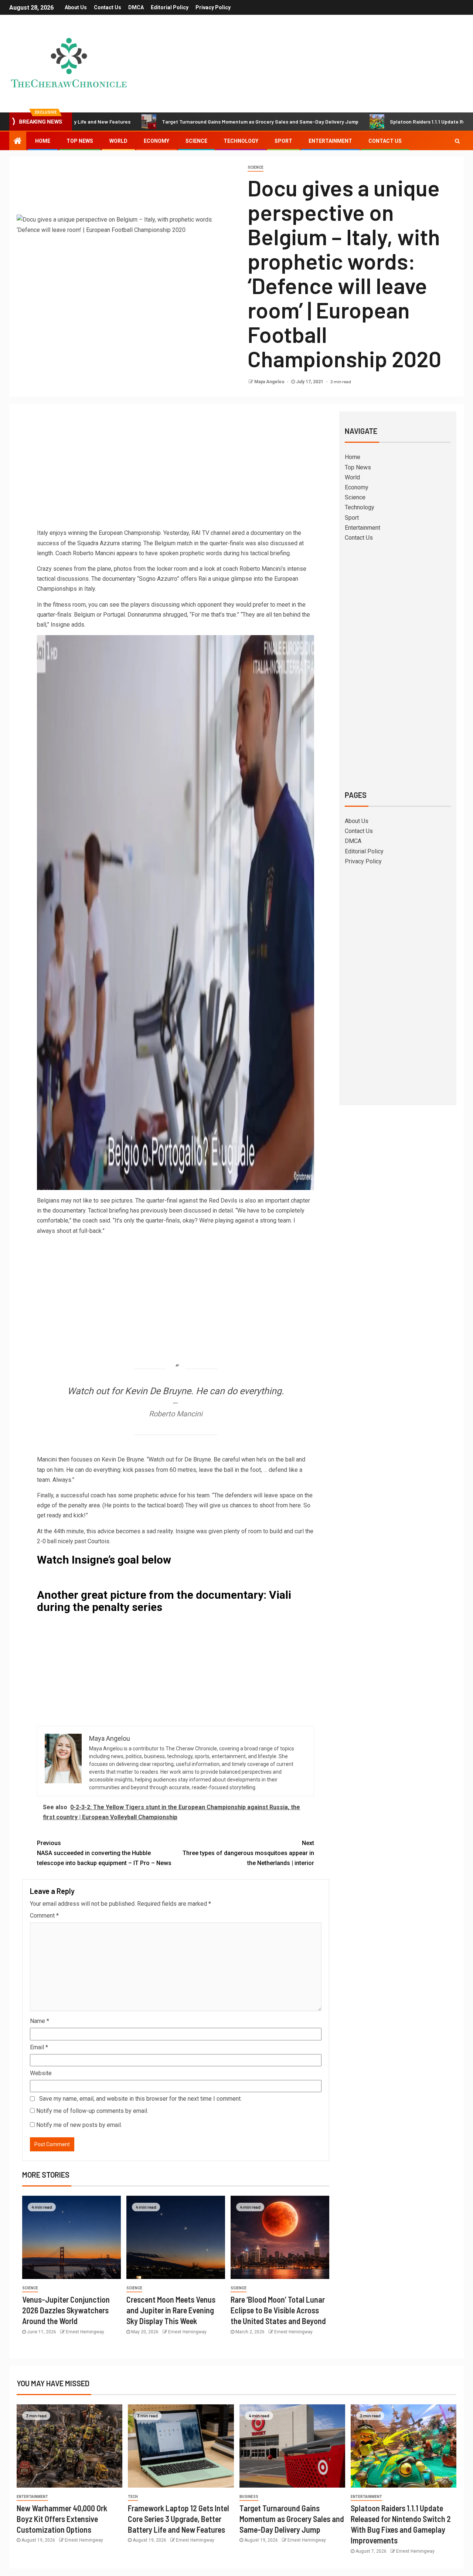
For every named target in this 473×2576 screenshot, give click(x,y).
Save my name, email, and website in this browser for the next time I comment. (140, 2099)
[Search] (457, 141)
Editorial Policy (170, 7)
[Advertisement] (176, 472)
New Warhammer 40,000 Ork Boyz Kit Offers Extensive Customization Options (62, 2519)
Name (40, 2021)
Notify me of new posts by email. (79, 2125)
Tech (133, 2497)
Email (39, 2047)
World (118, 141)
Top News (80, 141)
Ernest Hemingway (85, 2332)
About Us (76, 7)
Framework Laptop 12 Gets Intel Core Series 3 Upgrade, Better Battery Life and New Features (178, 2519)
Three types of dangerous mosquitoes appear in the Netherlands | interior (248, 1853)
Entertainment (330, 141)
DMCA (136, 7)
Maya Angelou (270, 382)
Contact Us (108, 7)
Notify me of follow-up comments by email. (92, 2111)
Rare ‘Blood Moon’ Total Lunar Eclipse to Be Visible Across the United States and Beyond (278, 2310)
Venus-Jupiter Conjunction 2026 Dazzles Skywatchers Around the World (66, 2310)
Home (43, 141)
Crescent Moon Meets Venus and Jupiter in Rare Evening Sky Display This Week (171, 2310)
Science (196, 141)
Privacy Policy (213, 7)
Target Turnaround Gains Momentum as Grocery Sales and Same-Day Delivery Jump (189, 122)
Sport (283, 141)
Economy (156, 141)
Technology (241, 141)
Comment (44, 1916)
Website (41, 2073)
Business (249, 2497)
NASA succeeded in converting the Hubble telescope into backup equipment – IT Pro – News (104, 1853)
